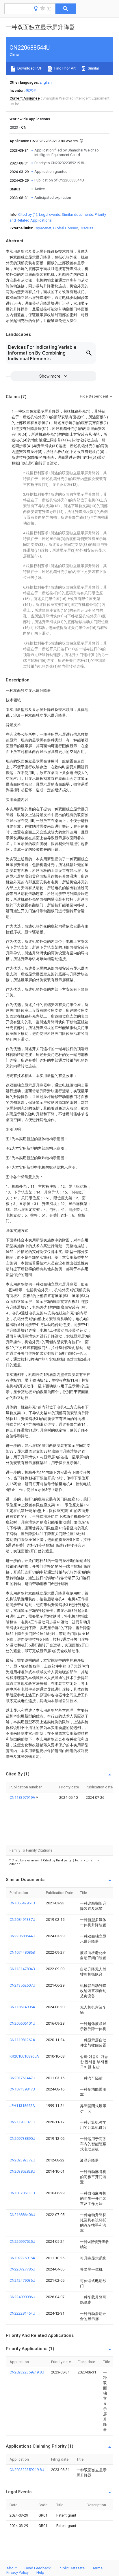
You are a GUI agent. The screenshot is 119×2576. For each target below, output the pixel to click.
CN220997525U (22, 2241)
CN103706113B (22, 2193)
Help (40, 2572)
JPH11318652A (22, 2106)
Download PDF (29, 68)
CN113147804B (22, 1969)
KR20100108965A (24, 2056)
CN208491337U (22, 1920)
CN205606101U (22, 2023)
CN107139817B (22, 2089)
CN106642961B (22, 1903)
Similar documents (77, 214)
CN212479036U (22, 2280)
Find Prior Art (65, 68)
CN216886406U (22, 2215)
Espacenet (43, 228)
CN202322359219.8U (27, 2372)
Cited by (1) (28, 214)
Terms (97, 2568)
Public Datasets (72, 2568)
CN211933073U (22, 2122)
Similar (93, 68)
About (12, 2568)
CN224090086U (22, 2297)
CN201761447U (22, 2078)
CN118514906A (22, 2007)
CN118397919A (23, 1797)
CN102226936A (22, 2258)
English (46, 82)
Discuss (87, 228)
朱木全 (31, 90)
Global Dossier (66, 228)
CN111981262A (22, 2040)
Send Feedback (38, 2568)
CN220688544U (22, 1936)
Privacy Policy (17, 2572)
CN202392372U (22, 2160)
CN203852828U (22, 2171)
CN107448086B (22, 1952)
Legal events (50, 214)
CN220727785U (22, 2269)
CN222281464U (22, 2313)
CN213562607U (22, 1985)
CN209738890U (22, 2138)
